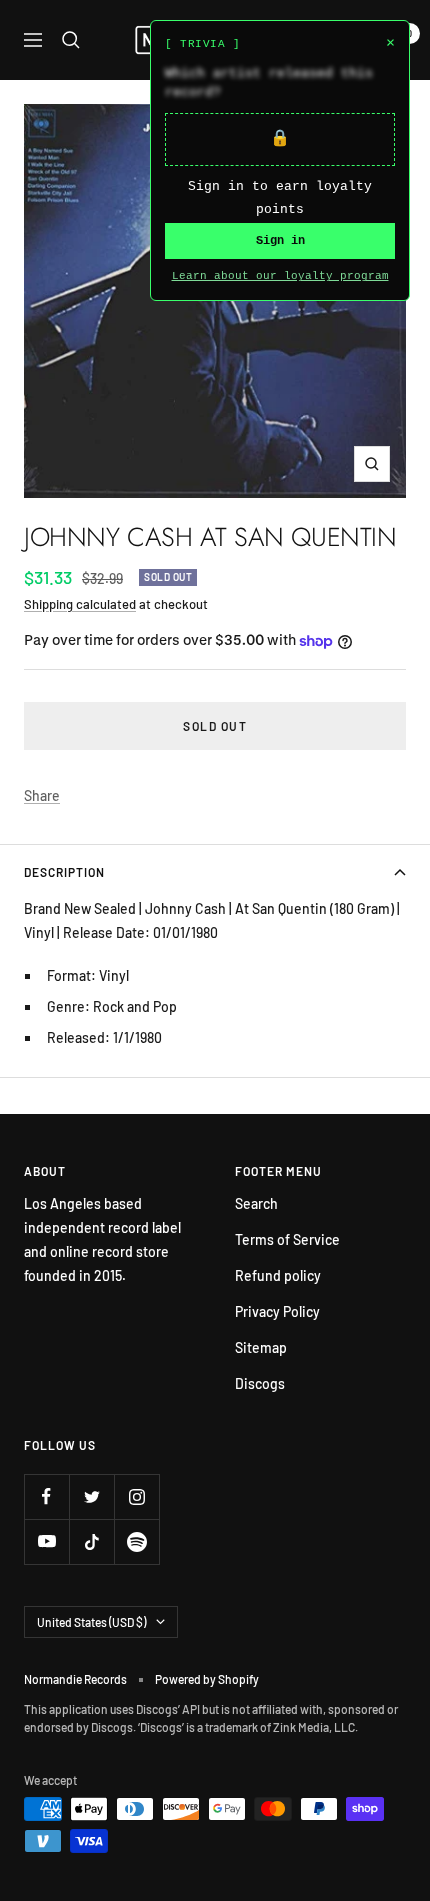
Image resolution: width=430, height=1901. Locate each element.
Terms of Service (287, 1239)
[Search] (71, 40)
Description (64, 872)
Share (42, 795)
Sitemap (261, 1347)
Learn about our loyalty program (280, 276)
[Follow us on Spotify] (136, 1541)
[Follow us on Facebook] (46, 1496)
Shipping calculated (80, 604)
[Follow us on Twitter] (91, 1496)
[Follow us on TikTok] (91, 1541)
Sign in (280, 241)
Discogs (260, 1383)
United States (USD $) (91, 1622)
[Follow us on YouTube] (46, 1541)
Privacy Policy (277, 1311)
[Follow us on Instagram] (136, 1496)
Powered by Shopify (207, 1679)
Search (256, 1203)
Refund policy (278, 1275)
